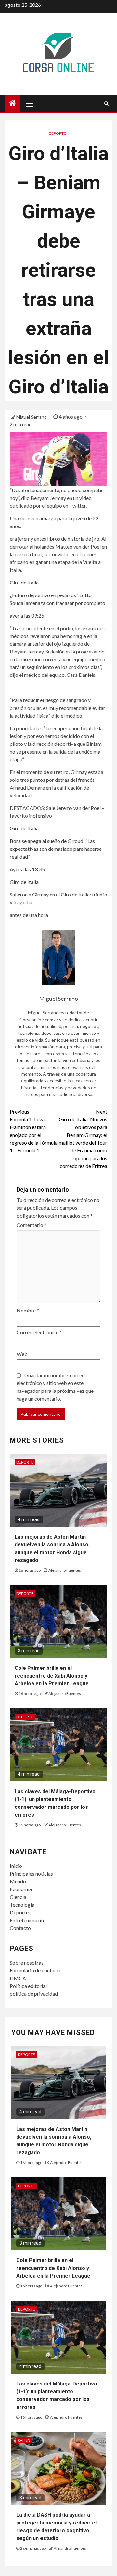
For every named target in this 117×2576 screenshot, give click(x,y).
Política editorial (28, 1986)
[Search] (106, 103)
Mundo (18, 1881)
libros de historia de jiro (73, 539)
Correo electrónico (39, 1332)
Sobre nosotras (27, 1963)
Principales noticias (31, 1873)
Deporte (57, 133)
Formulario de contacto (36, 1970)
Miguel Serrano (32, 417)
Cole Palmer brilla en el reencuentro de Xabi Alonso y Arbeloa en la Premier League (52, 1676)
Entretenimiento (28, 1920)
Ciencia (18, 1897)
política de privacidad (34, 1994)
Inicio (16, 1866)
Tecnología (22, 1905)
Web (22, 1354)
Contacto (20, 1928)
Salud (24, 2440)
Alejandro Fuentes (65, 1570)
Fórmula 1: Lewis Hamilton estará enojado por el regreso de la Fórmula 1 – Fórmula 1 (34, 1131)
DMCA (18, 1978)
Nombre (28, 1310)
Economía (21, 1889)
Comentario (32, 1225)
